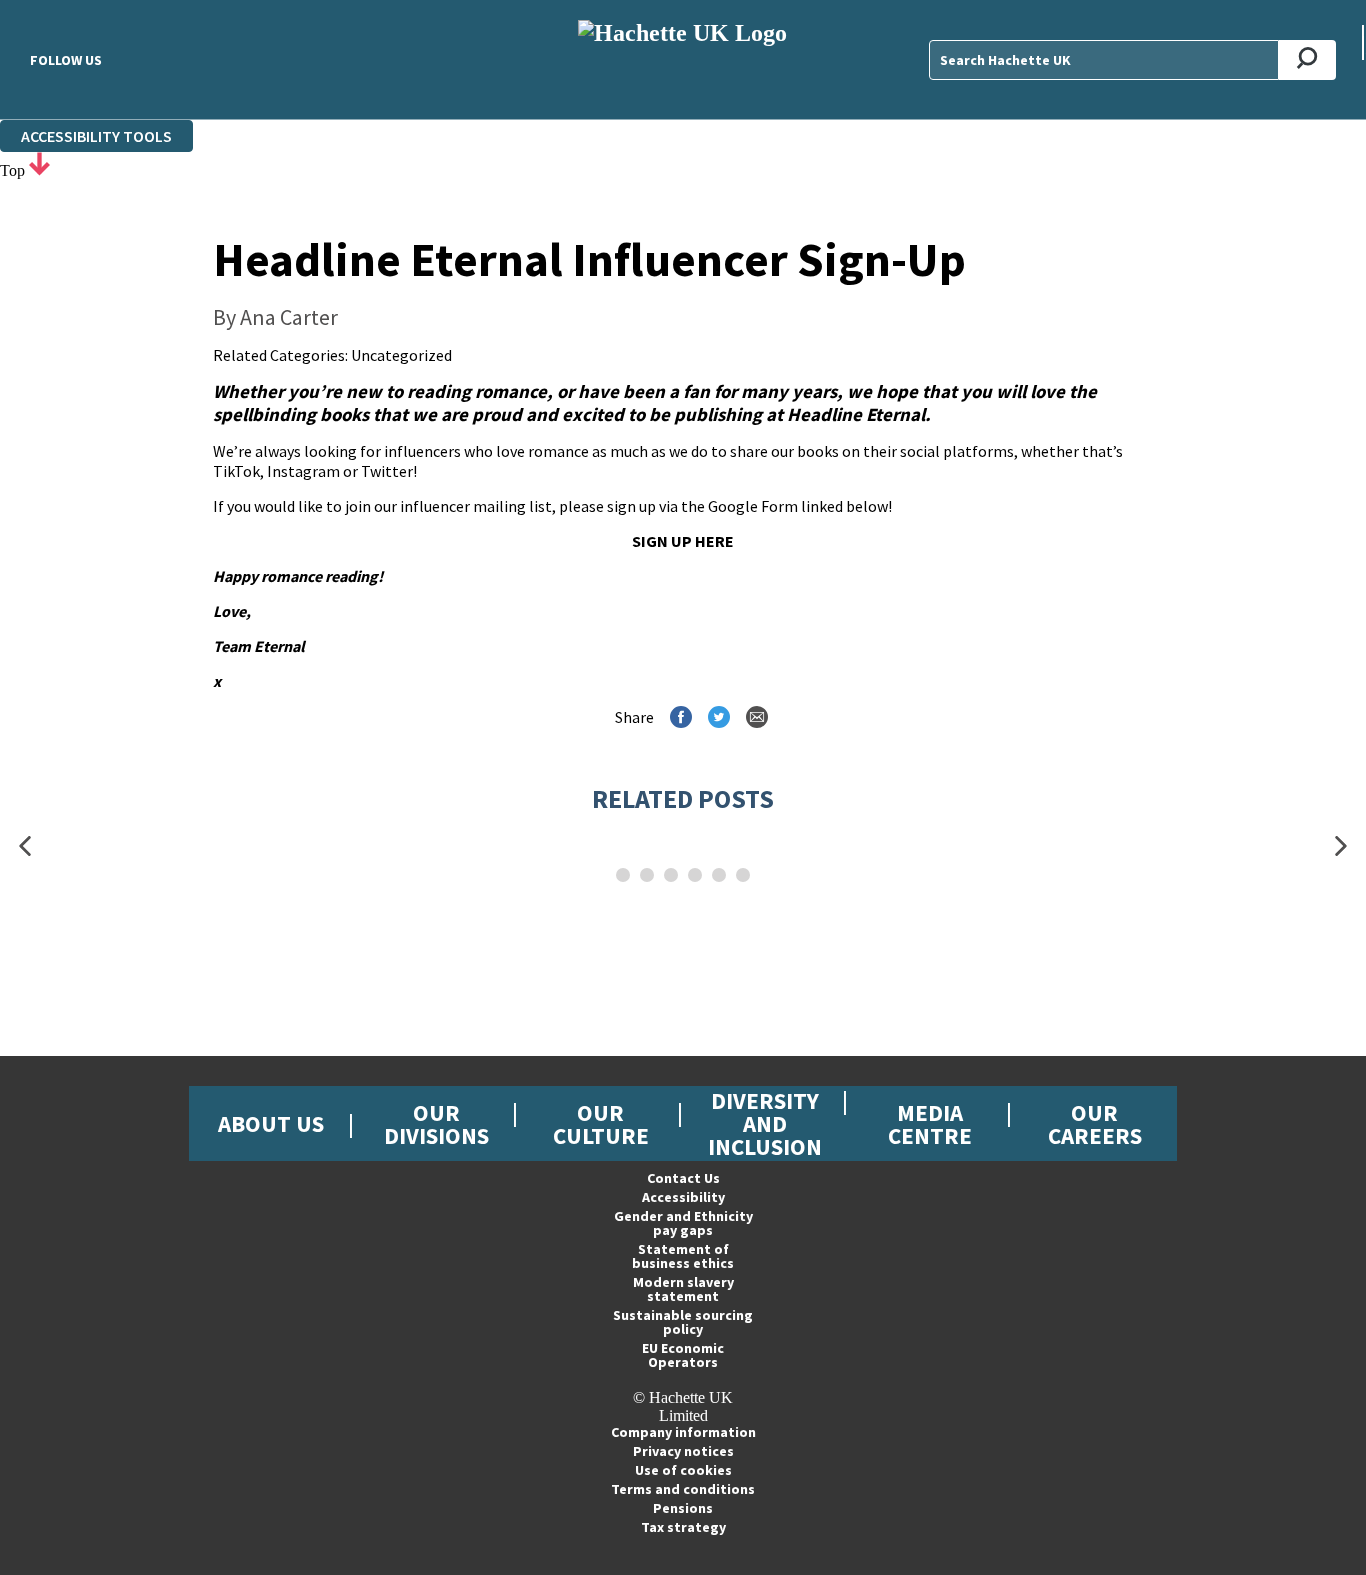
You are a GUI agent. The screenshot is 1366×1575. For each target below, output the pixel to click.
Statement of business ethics (683, 1256)
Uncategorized (401, 355)
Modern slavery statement (683, 1289)
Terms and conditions (683, 1489)
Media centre (930, 1124)
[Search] (1307, 60)
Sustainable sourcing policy (683, 1322)
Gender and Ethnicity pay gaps (683, 1223)
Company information (683, 1432)
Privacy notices (683, 1451)
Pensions (683, 1508)
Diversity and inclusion (765, 1123)
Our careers (1095, 1124)
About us (271, 1123)
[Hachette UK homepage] (682, 59)
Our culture (601, 1124)
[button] (25, 846)
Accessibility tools (96, 136)
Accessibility (683, 1197)
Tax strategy (683, 1527)
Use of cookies (683, 1470)
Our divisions (436, 1124)
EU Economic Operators (683, 1355)
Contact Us (683, 1178)
